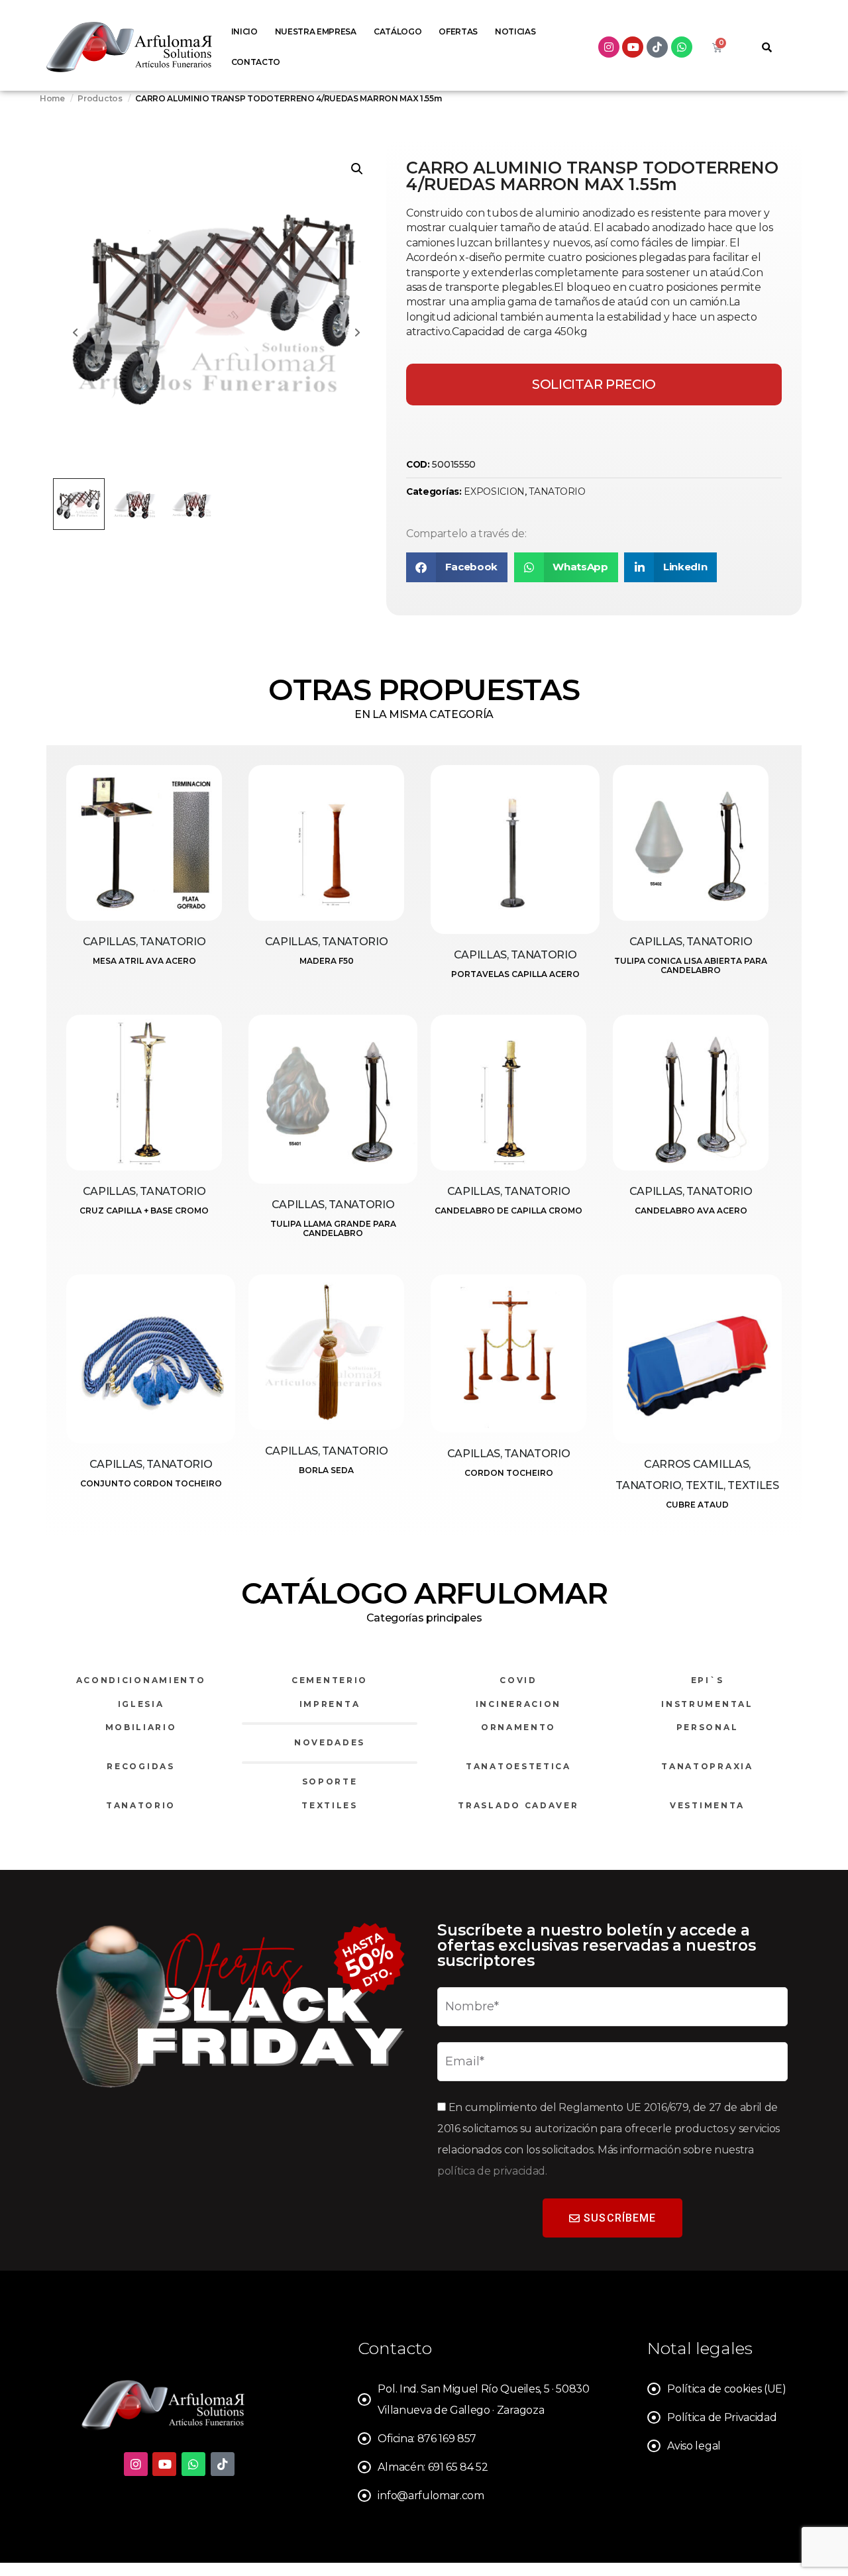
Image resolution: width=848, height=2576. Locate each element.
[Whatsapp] (682, 47)
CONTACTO (256, 62)
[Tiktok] (657, 47)
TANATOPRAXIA (707, 1766)
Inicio (244, 31)
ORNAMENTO (518, 1727)
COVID (518, 1680)
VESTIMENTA (707, 1805)
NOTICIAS (515, 31)
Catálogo (397, 31)
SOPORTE (330, 1781)
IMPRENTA (330, 1704)
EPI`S (708, 1680)
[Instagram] (609, 47)
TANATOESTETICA (518, 1766)
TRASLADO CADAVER (518, 1805)
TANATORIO (557, 491)
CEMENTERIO (330, 1680)
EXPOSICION (494, 491)
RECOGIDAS (140, 1766)
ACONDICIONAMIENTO (141, 1680)
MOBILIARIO (141, 1727)
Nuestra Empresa (316, 31)
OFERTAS (458, 31)
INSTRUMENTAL (707, 1704)
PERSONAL (708, 1727)
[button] (357, 169)
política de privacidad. (492, 2171)
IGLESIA (141, 1704)
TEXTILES (330, 1805)
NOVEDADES (330, 1742)
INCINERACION (518, 1704)
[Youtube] (633, 47)
